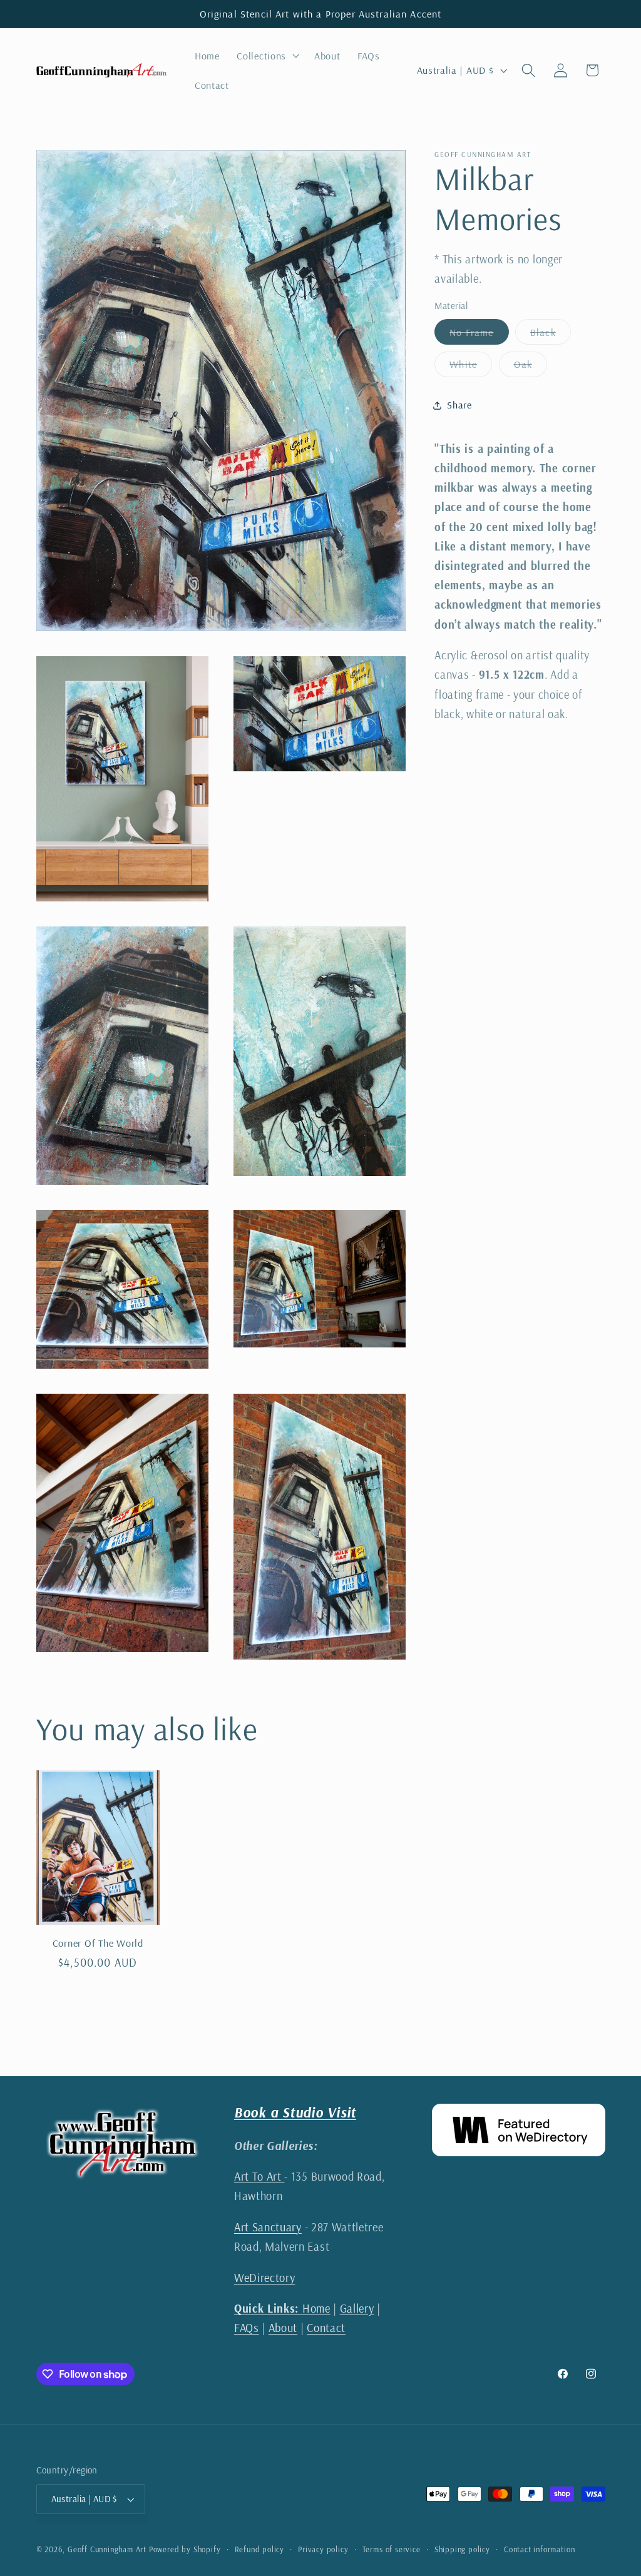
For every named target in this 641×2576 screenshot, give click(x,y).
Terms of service (392, 2549)
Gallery (357, 2309)
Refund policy (259, 2549)
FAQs (247, 2328)
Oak (531, 367)
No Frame (479, 335)
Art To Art (259, 2177)
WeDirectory (265, 2278)
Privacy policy (323, 2549)
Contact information (539, 2549)
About (283, 2328)
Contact (326, 2328)
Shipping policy (462, 2549)
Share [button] (459, 405)
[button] (267, 56)
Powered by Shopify (185, 2549)
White (471, 367)
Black (551, 335)
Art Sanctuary (268, 2227)
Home (282, 2309)
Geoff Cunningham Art (107, 2549)
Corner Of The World (98, 1943)
